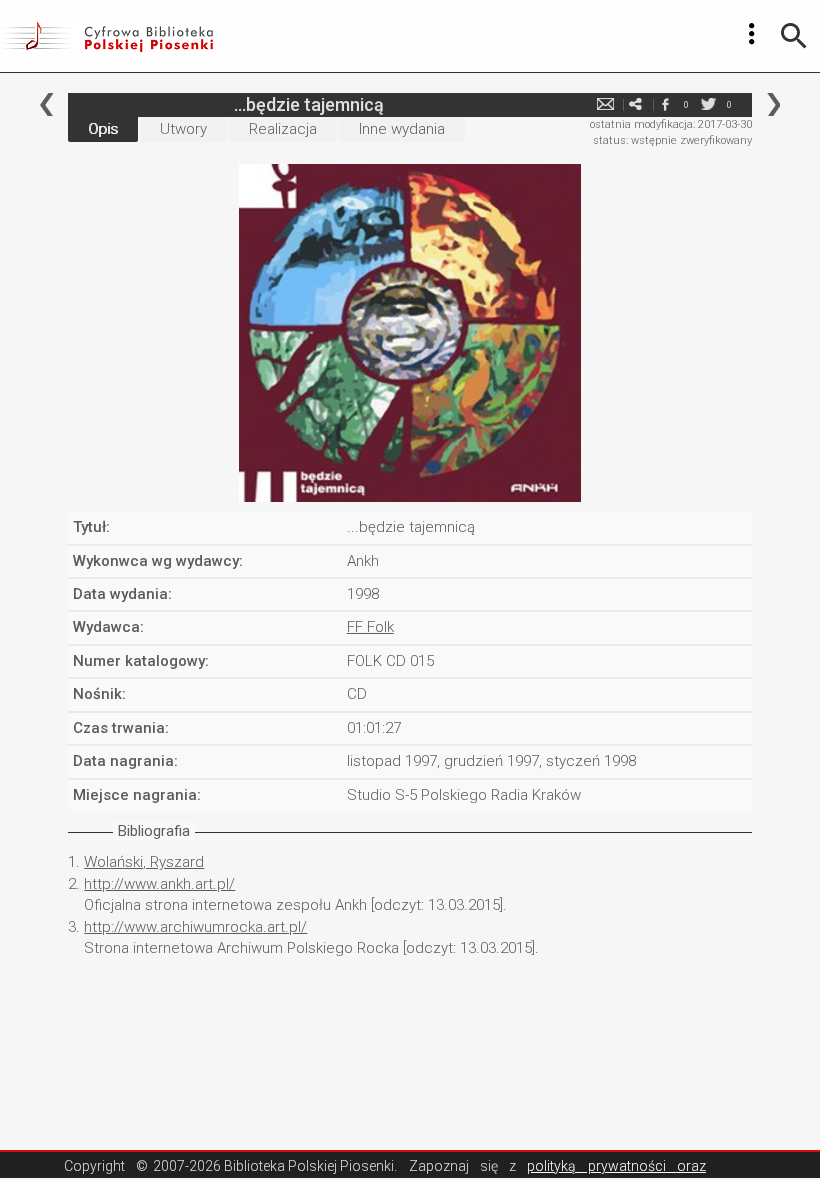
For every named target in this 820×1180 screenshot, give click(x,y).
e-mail (606, 104)
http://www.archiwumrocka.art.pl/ (195, 927)
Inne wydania (402, 129)
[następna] (773, 104)
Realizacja (283, 129)
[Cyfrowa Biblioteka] (106, 36)
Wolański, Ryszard (144, 862)
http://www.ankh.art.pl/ (159, 884)
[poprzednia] (46, 104)
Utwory (183, 129)
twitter (709, 104)
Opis (103, 129)
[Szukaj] (794, 36)
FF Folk (370, 627)
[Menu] (752, 34)
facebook (666, 104)
